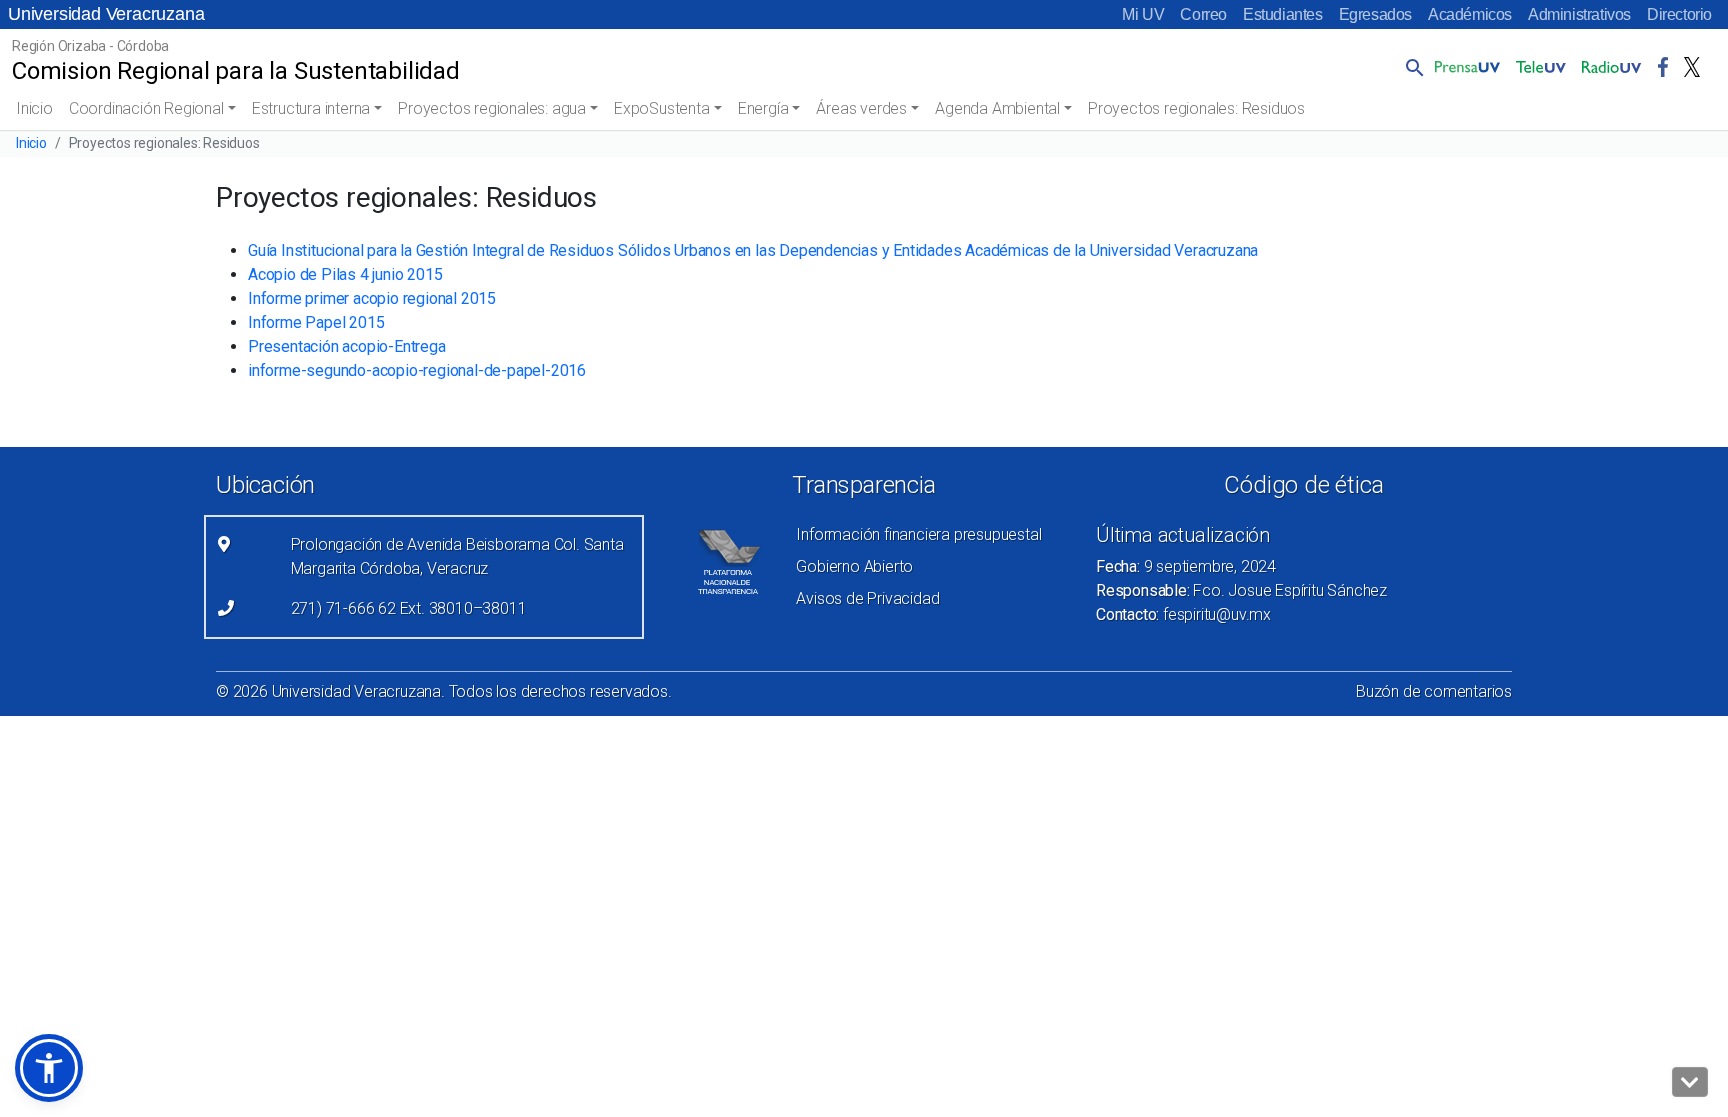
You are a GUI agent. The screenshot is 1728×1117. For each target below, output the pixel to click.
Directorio (1679, 14)
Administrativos (1579, 14)
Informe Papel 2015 (316, 322)
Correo (1203, 14)
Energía (763, 108)
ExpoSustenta (662, 108)
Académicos (1470, 14)
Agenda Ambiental (997, 108)
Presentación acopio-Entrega (347, 346)
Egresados (1375, 14)
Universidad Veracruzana (106, 14)
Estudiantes (1283, 14)
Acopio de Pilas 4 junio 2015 (345, 274)
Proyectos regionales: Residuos (1196, 108)
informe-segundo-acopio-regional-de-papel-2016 (417, 370)
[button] (1411, 67)
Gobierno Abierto (854, 566)
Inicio (34, 108)
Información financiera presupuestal (918, 534)
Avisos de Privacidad (867, 598)
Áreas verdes (861, 108)
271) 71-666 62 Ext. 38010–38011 (409, 608)
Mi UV (1143, 14)
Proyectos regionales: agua (492, 108)
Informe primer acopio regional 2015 (372, 298)
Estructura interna (311, 108)
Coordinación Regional (146, 108)
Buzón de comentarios (1434, 691)
